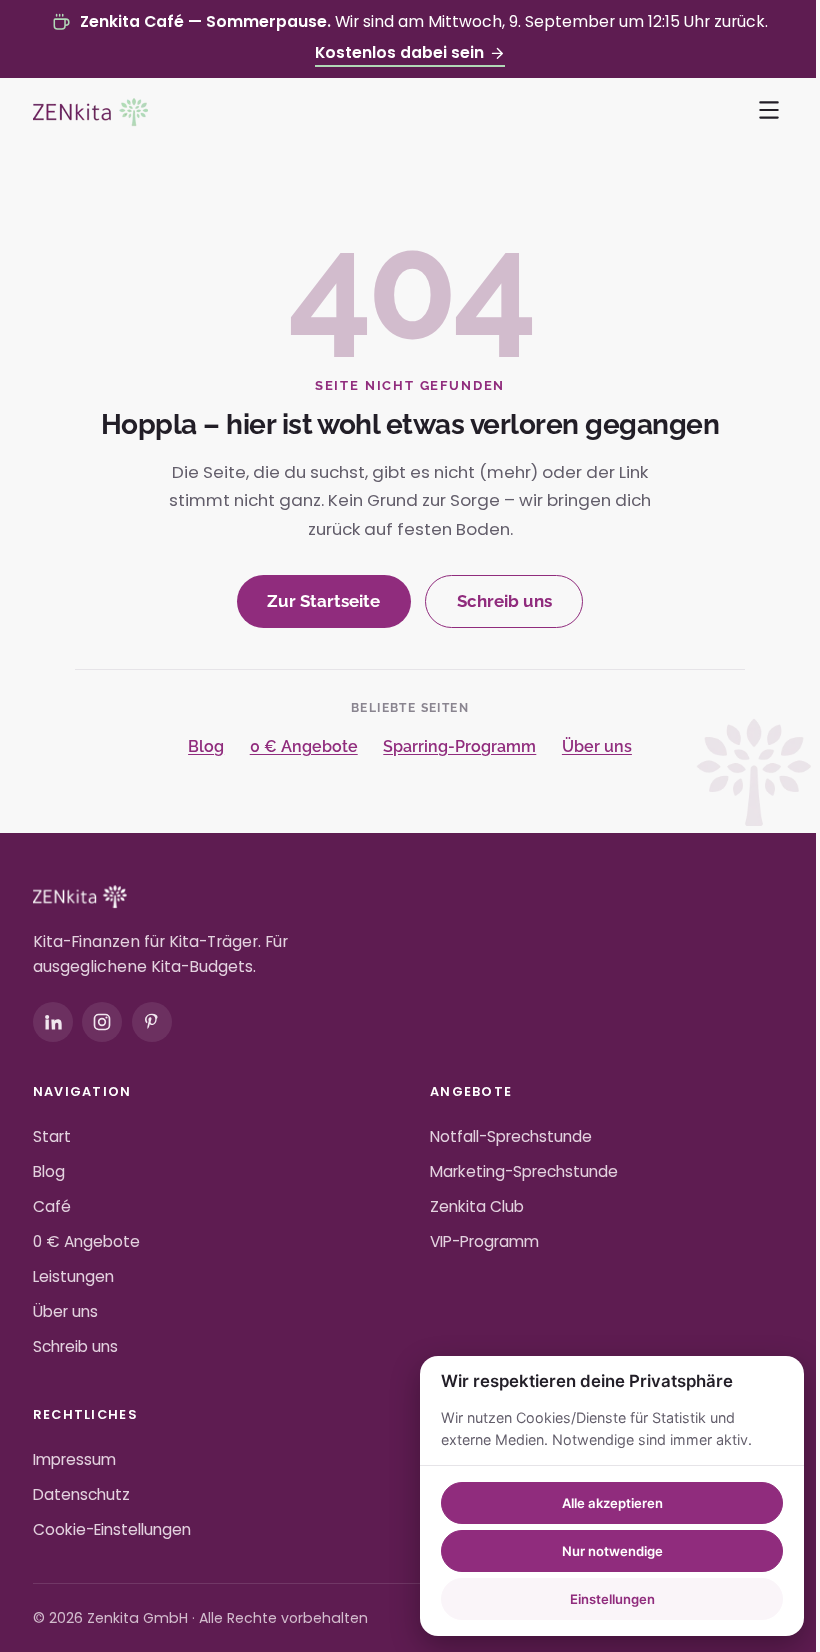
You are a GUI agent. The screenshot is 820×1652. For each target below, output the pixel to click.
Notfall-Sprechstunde (511, 1136)
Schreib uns (504, 601)
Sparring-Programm (459, 746)
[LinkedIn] (53, 1022)
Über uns (597, 746)
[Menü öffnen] (770, 110)
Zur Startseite (323, 601)
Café (52, 1206)
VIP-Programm (484, 1241)
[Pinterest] (152, 1022)
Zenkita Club (477, 1206)
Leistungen (73, 1276)
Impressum (74, 1459)
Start (52, 1136)
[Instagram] (102, 1022)
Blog (206, 746)
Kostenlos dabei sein (399, 52)
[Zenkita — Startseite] (90, 112)
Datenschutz (81, 1494)
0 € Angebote (304, 746)
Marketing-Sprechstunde (524, 1171)
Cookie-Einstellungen (112, 1529)
